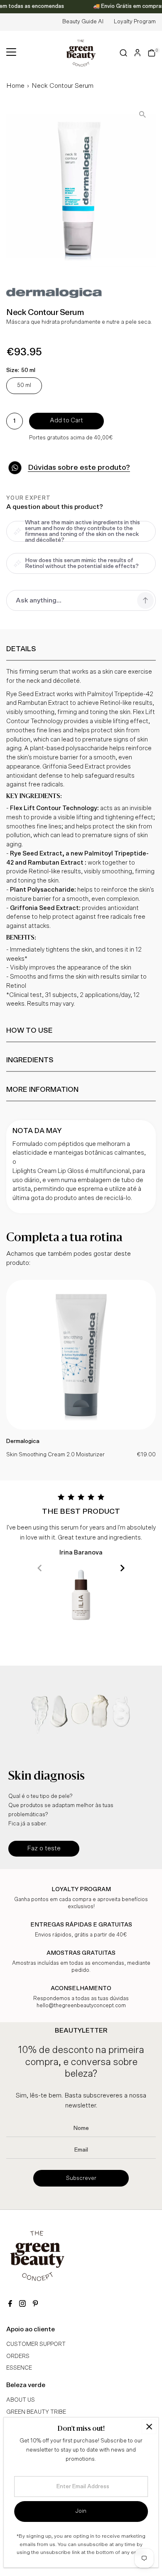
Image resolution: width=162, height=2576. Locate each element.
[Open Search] (124, 53)
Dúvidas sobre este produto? (79, 468)
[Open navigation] (11, 53)
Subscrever (81, 2178)
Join (81, 2511)
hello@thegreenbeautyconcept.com (81, 2006)
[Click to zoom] (142, 114)
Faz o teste (44, 1848)
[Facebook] (10, 2305)
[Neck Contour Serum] (81, 1428)
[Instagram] (22, 2305)
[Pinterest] (35, 2305)
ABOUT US (21, 2400)
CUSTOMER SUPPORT (36, 2344)
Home (15, 86)
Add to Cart (66, 420)
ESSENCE (19, 2368)
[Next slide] (122, 1568)
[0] (152, 53)
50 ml (24, 385)
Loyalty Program (135, 22)
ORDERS (18, 2356)
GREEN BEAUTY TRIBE (36, 2412)
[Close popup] (149, 2427)
